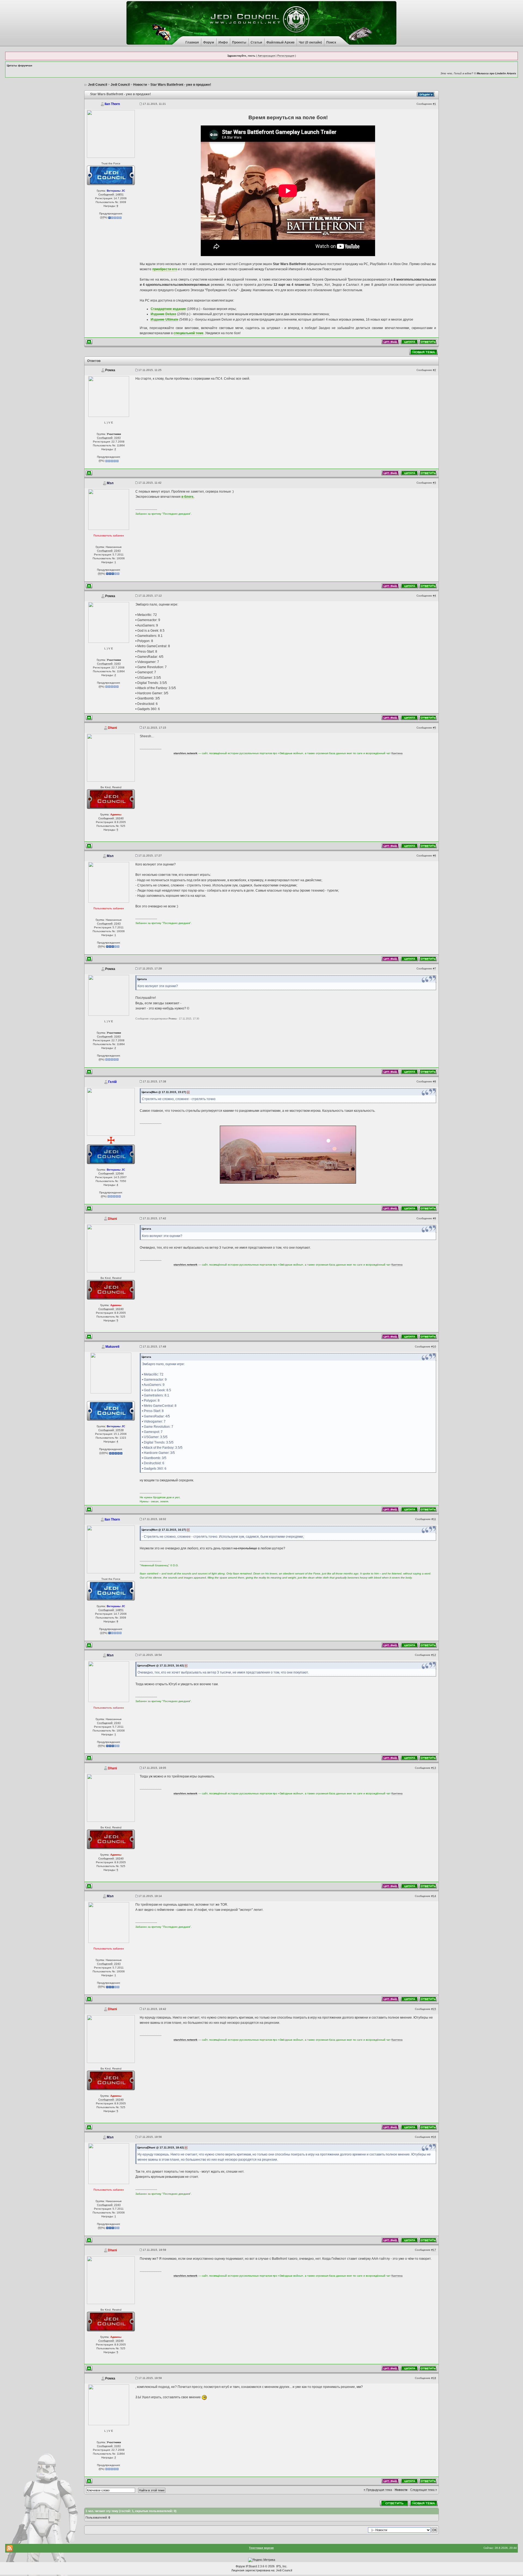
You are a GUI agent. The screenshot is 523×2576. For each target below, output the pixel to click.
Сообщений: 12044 (111, 1173)
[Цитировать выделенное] (390, 342)
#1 (434, 104)
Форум (209, 42)
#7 (434, 968)
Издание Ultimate (165, 320)
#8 (434, 1081)
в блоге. (188, 497)
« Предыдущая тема (378, 2490)
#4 (434, 596)
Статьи (256, 42)
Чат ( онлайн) (310, 42)
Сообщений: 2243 (109, 551)
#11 (434, 1519)
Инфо (223, 42)
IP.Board (251, 2566)
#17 (434, 2250)
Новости (401, 2490)
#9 (434, 1218)
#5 (434, 728)
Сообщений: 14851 (111, 194)
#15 (434, 2009)
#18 (434, 2378)
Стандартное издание (168, 309)
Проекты (239, 42)
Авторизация (266, 56)
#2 (434, 370)
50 (100, 574)
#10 (434, 1347)
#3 (434, 483)
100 (102, 1453)
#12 (434, 1655)
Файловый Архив (280, 42)
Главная (192, 42)
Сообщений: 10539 (111, 1430)
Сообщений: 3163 (109, 438)
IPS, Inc (281, 2566)
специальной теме (188, 333)
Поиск (331, 42)
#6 (434, 856)
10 (102, 217)
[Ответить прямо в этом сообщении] (428, 342)
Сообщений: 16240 (111, 818)
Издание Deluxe (163, 314)
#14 (434, 1896)
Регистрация (286, 56)
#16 (434, 2137)
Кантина (397, 753)
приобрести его (165, 269)
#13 (434, 1768)
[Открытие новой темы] (424, 352)
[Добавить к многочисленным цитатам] (409, 342)
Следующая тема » (424, 2490)
